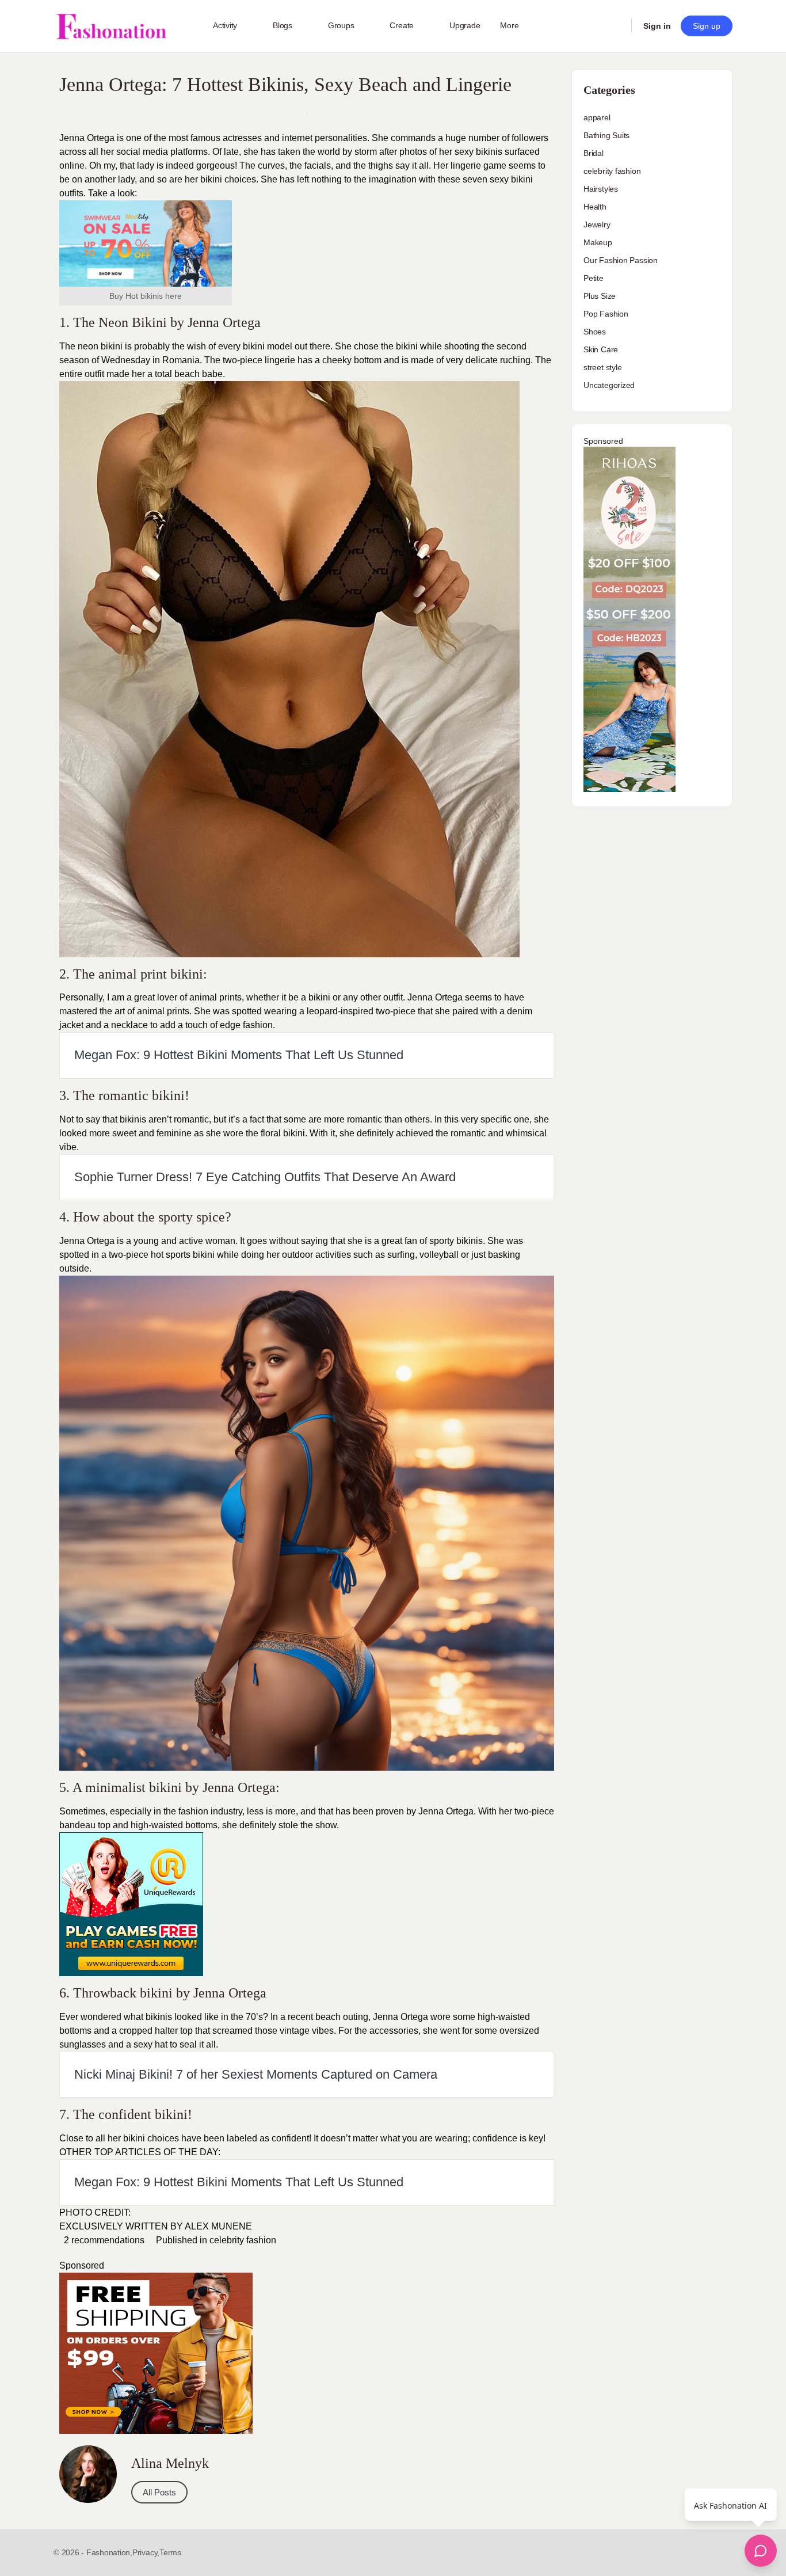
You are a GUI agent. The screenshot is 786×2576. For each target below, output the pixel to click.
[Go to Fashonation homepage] (111, 26)
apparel (597, 117)
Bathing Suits (606, 135)
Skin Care (601, 349)
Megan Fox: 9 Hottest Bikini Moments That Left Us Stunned (239, 1055)
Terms (170, 2552)
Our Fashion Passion (621, 260)
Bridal (594, 153)
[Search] (615, 26)
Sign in (657, 26)
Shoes (595, 332)
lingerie (280, 360)
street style (602, 367)
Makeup (598, 242)
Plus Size (600, 296)
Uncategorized (609, 385)
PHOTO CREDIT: (95, 2212)
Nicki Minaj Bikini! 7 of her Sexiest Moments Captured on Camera (256, 2074)
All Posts (159, 2492)
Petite (594, 278)
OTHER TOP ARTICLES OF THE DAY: (140, 2152)
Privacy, (146, 2552)
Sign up (707, 26)
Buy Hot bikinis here (146, 296)
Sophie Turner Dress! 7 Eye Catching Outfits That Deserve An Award (265, 1177)
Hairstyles (601, 189)
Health (595, 207)
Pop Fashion (606, 314)
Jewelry (597, 225)
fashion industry (210, 1811)
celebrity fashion (243, 2240)
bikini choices (151, 2138)
